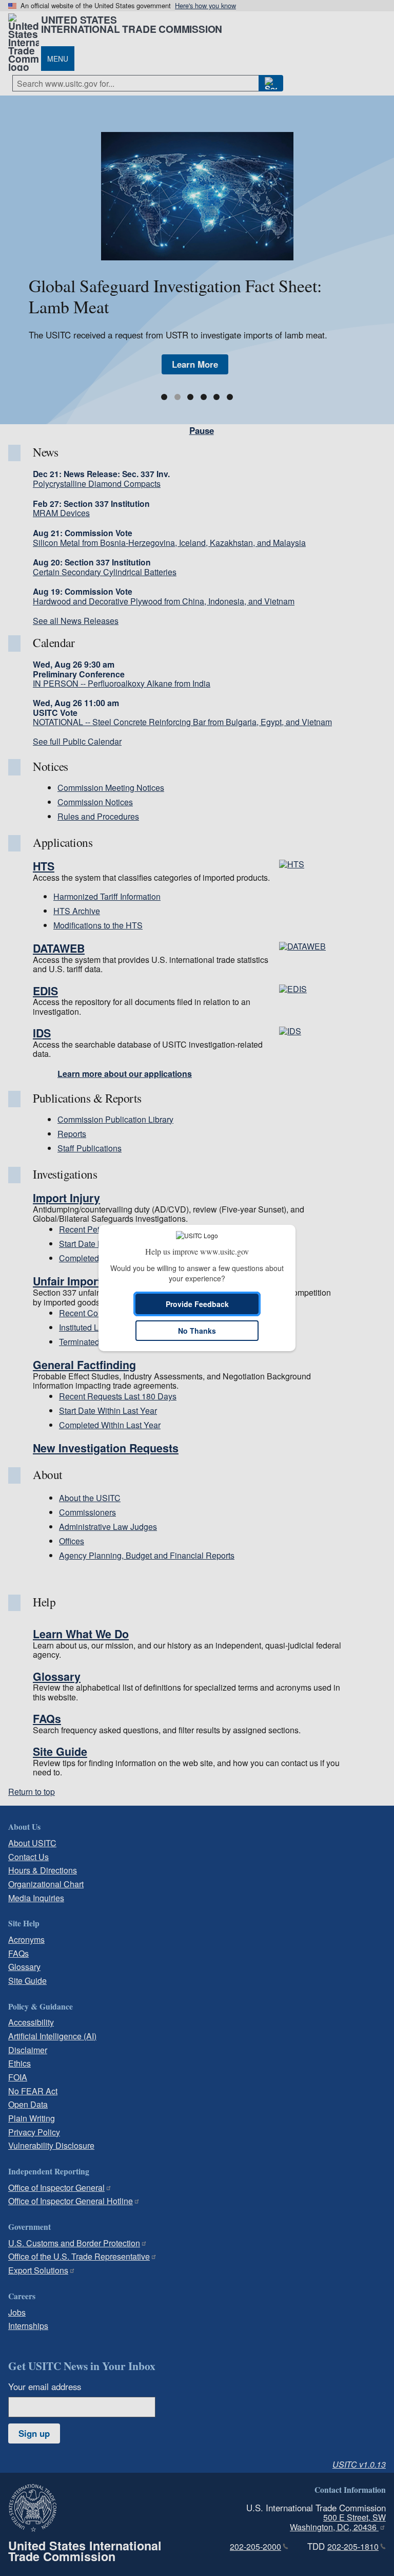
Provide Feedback (197, 1304)
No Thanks (197, 1331)
